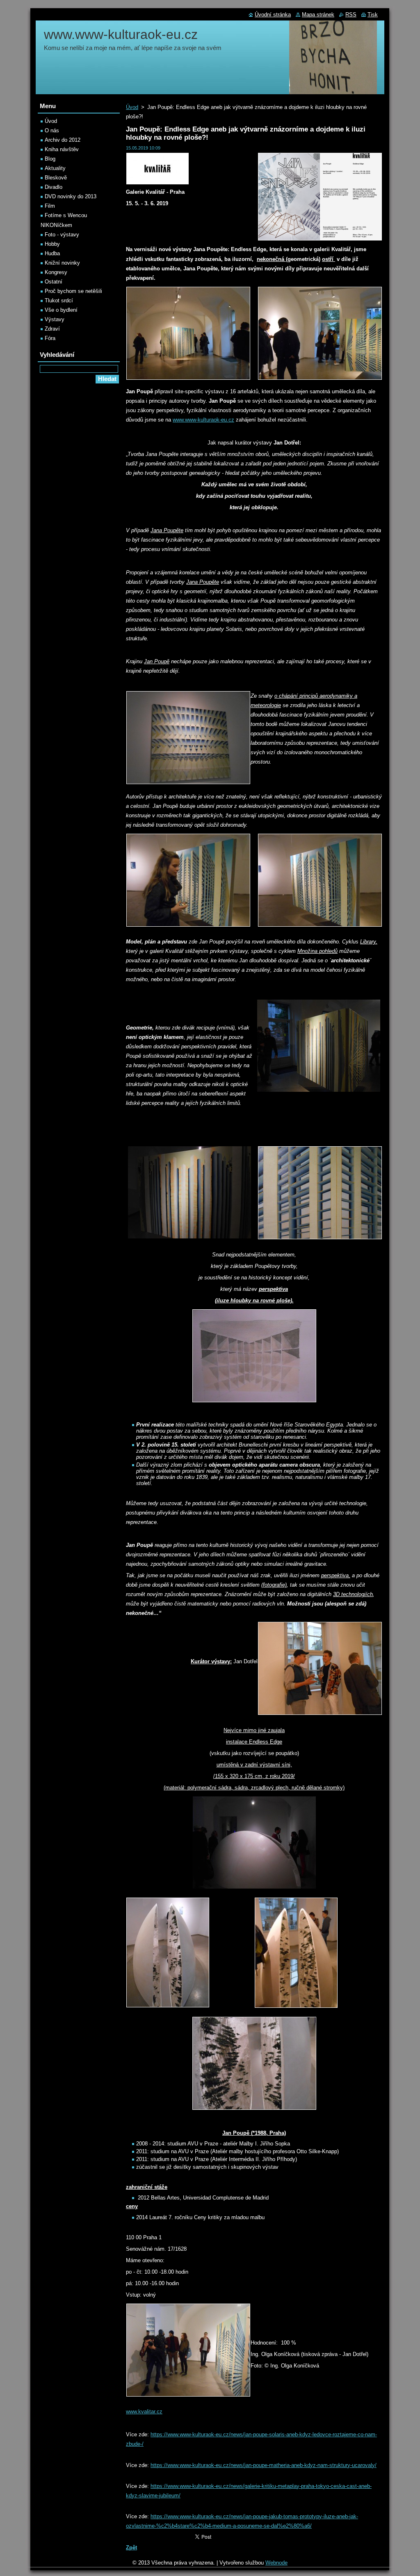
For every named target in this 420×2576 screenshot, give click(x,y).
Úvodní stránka (273, 15)
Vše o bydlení (61, 310)
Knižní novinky (62, 263)
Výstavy (55, 319)
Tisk (373, 15)
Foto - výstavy (62, 235)
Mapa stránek (318, 15)
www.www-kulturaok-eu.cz (203, 420)
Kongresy (56, 272)
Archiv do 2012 (63, 140)
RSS (351, 15)
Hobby (52, 244)
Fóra (50, 338)
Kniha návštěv (62, 149)
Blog (50, 159)
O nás (52, 130)
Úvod (132, 107)
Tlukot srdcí (59, 300)
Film (50, 206)
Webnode (276, 2563)
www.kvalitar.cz (144, 2412)
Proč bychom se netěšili (73, 291)
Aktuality (55, 168)
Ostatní (54, 282)
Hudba (52, 253)
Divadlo (54, 187)
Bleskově (56, 178)
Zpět (131, 2548)
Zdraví (52, 329)
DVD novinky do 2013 (71, 196)
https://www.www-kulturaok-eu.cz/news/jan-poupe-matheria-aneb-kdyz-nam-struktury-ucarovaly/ (264, 2465)
